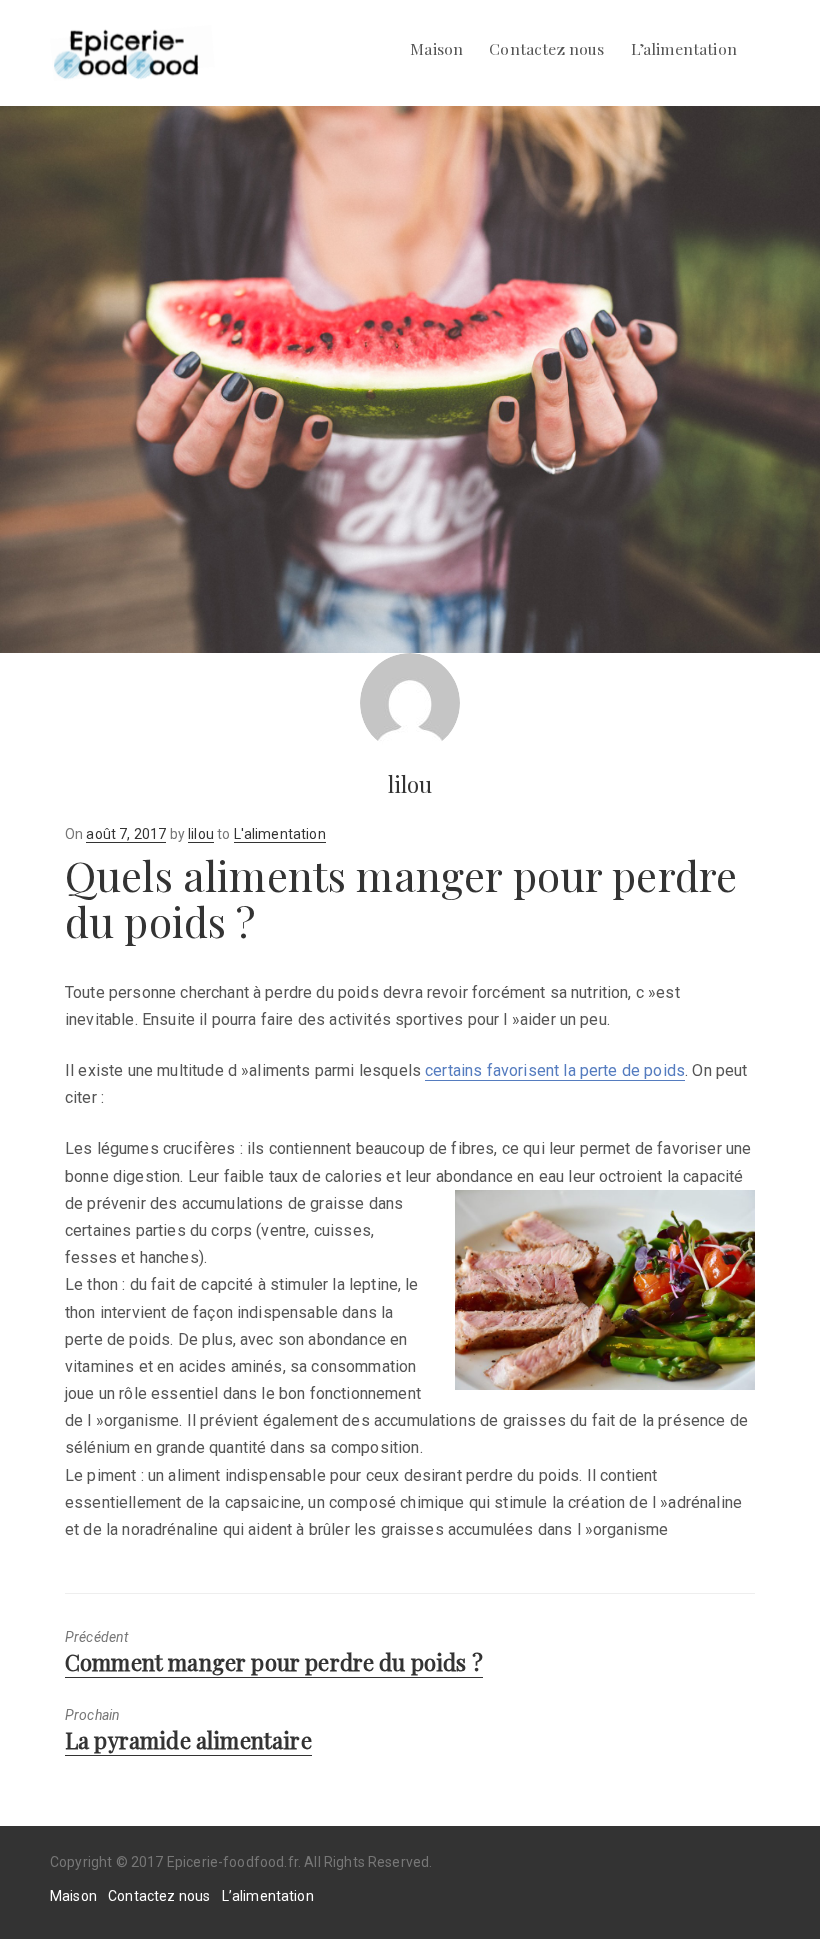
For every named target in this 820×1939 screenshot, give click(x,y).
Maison (436, 48)
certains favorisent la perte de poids (555, 1070)
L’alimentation (684, 48)
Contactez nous (546, 48)
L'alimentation (280, 834)
